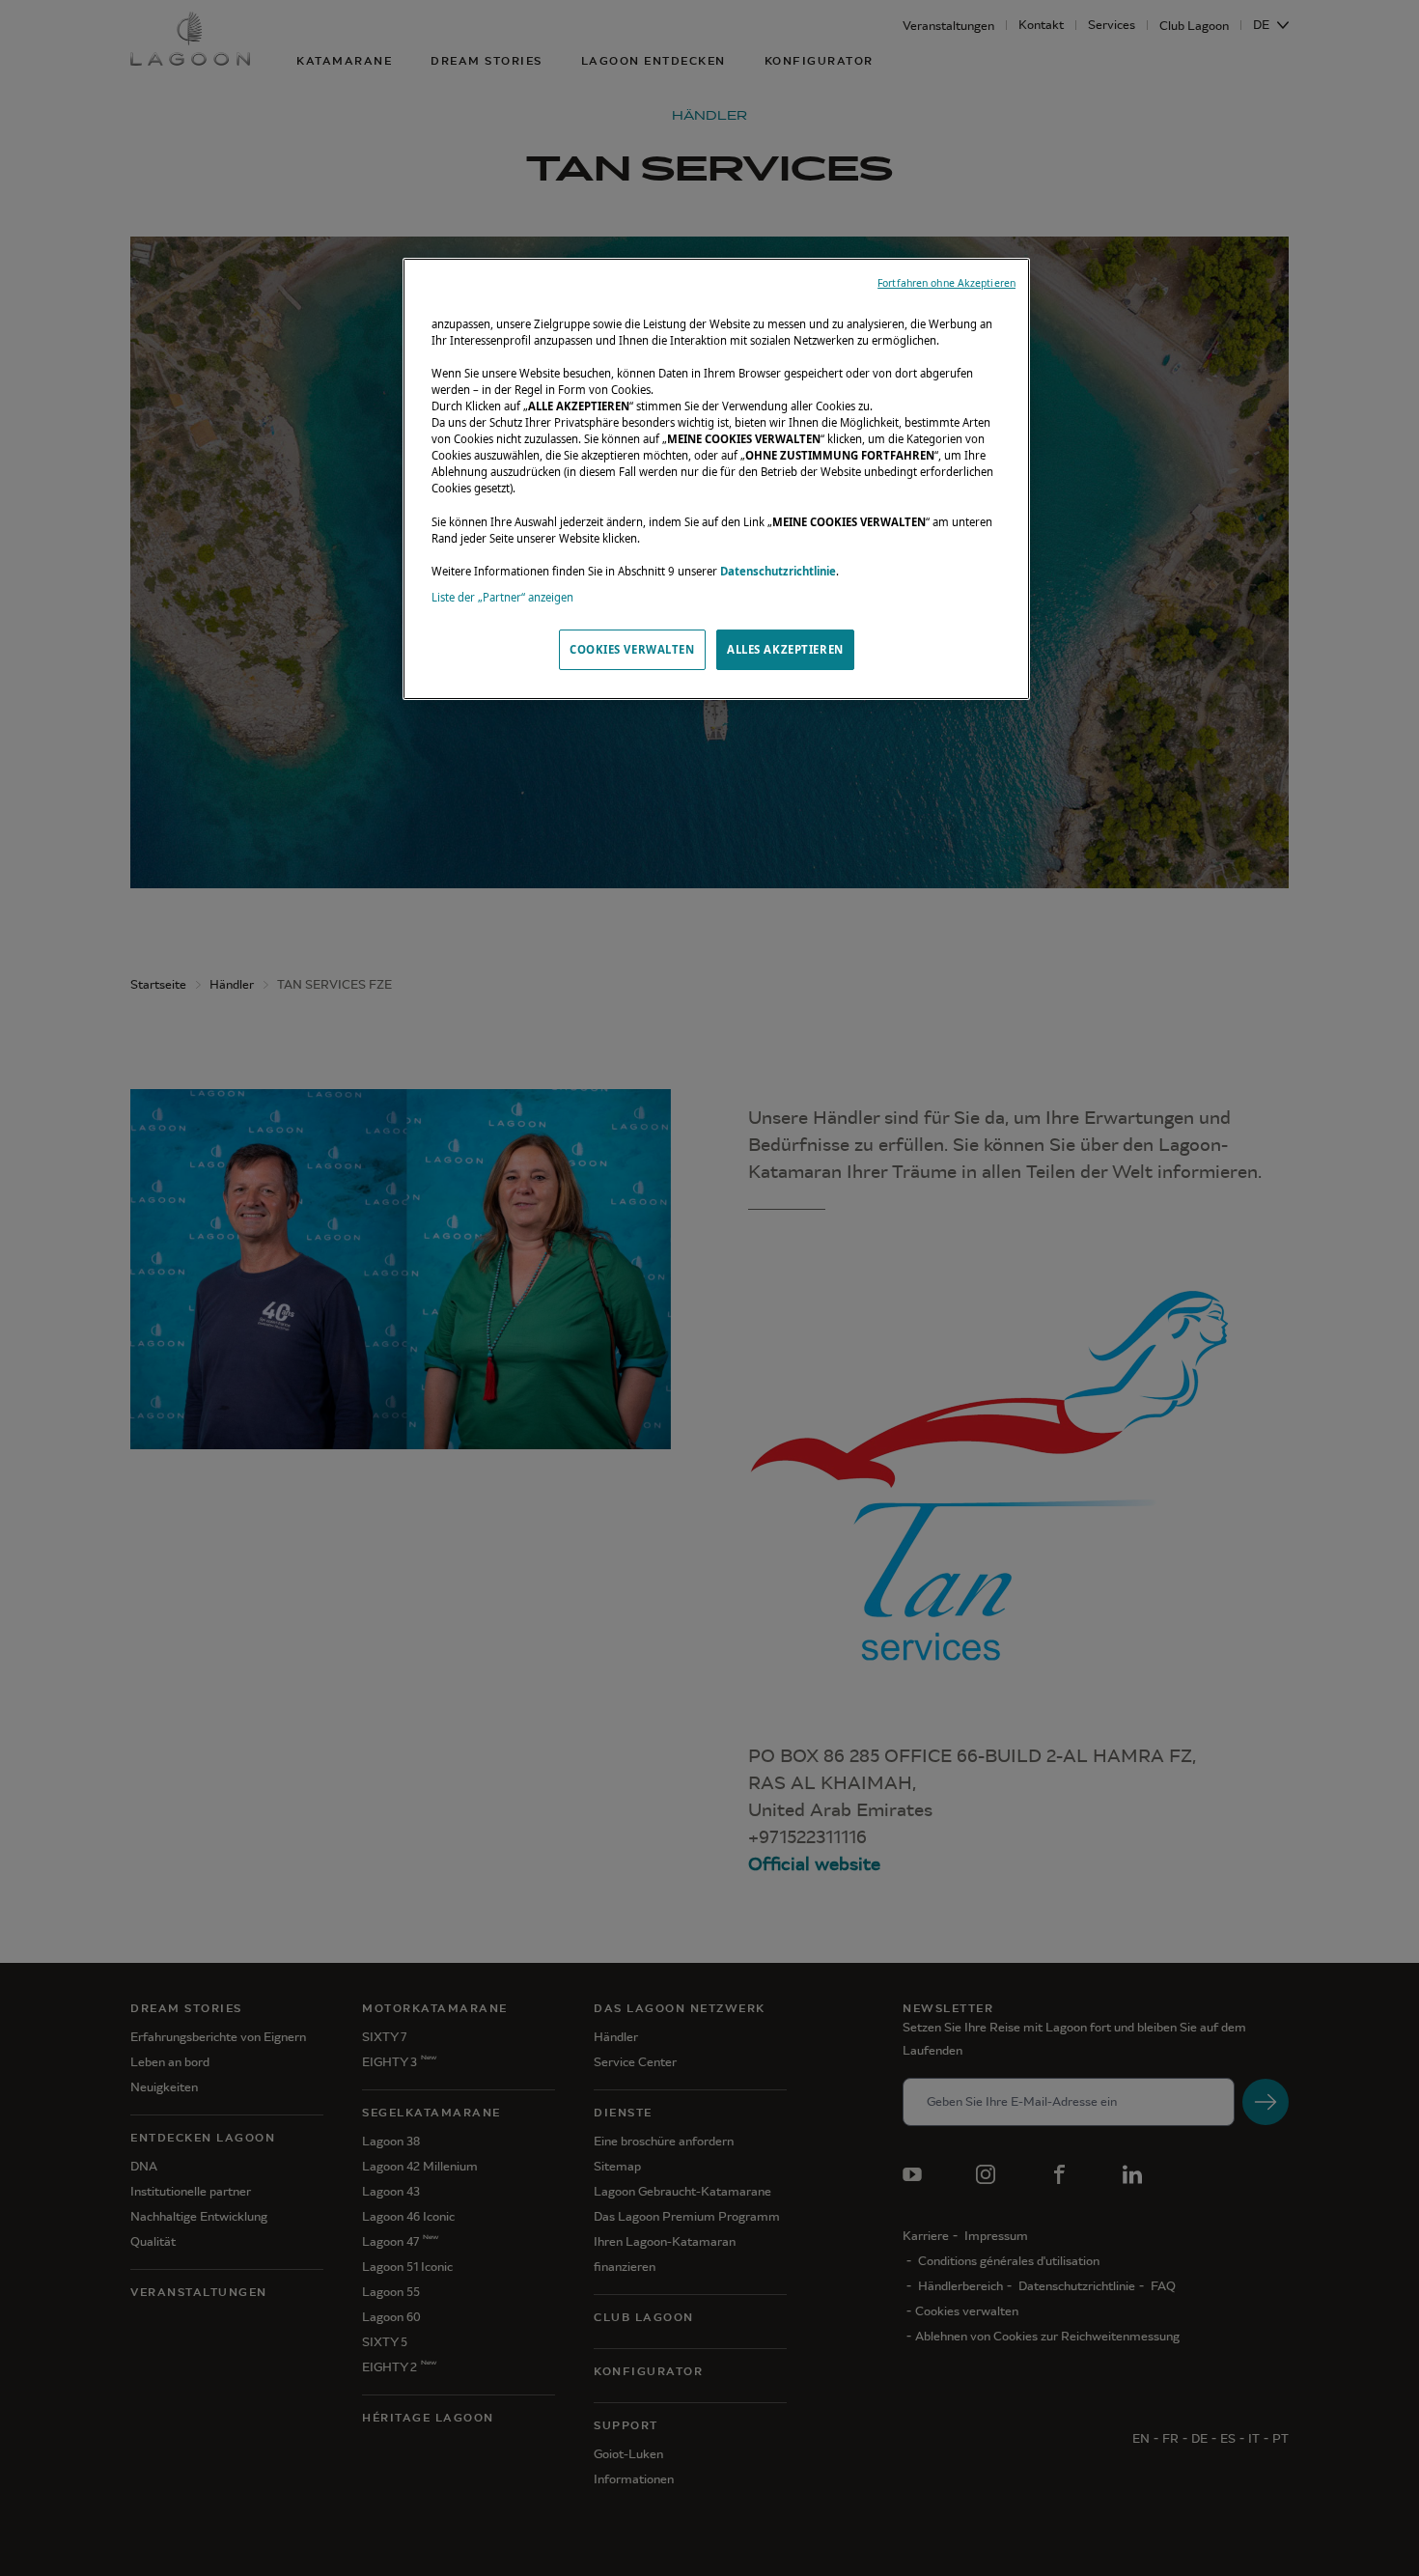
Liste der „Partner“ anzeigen (502, 597)
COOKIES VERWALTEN (632, 649)
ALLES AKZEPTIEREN (785, 649)
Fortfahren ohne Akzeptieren (946, 283)
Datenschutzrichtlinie (778, 571)
